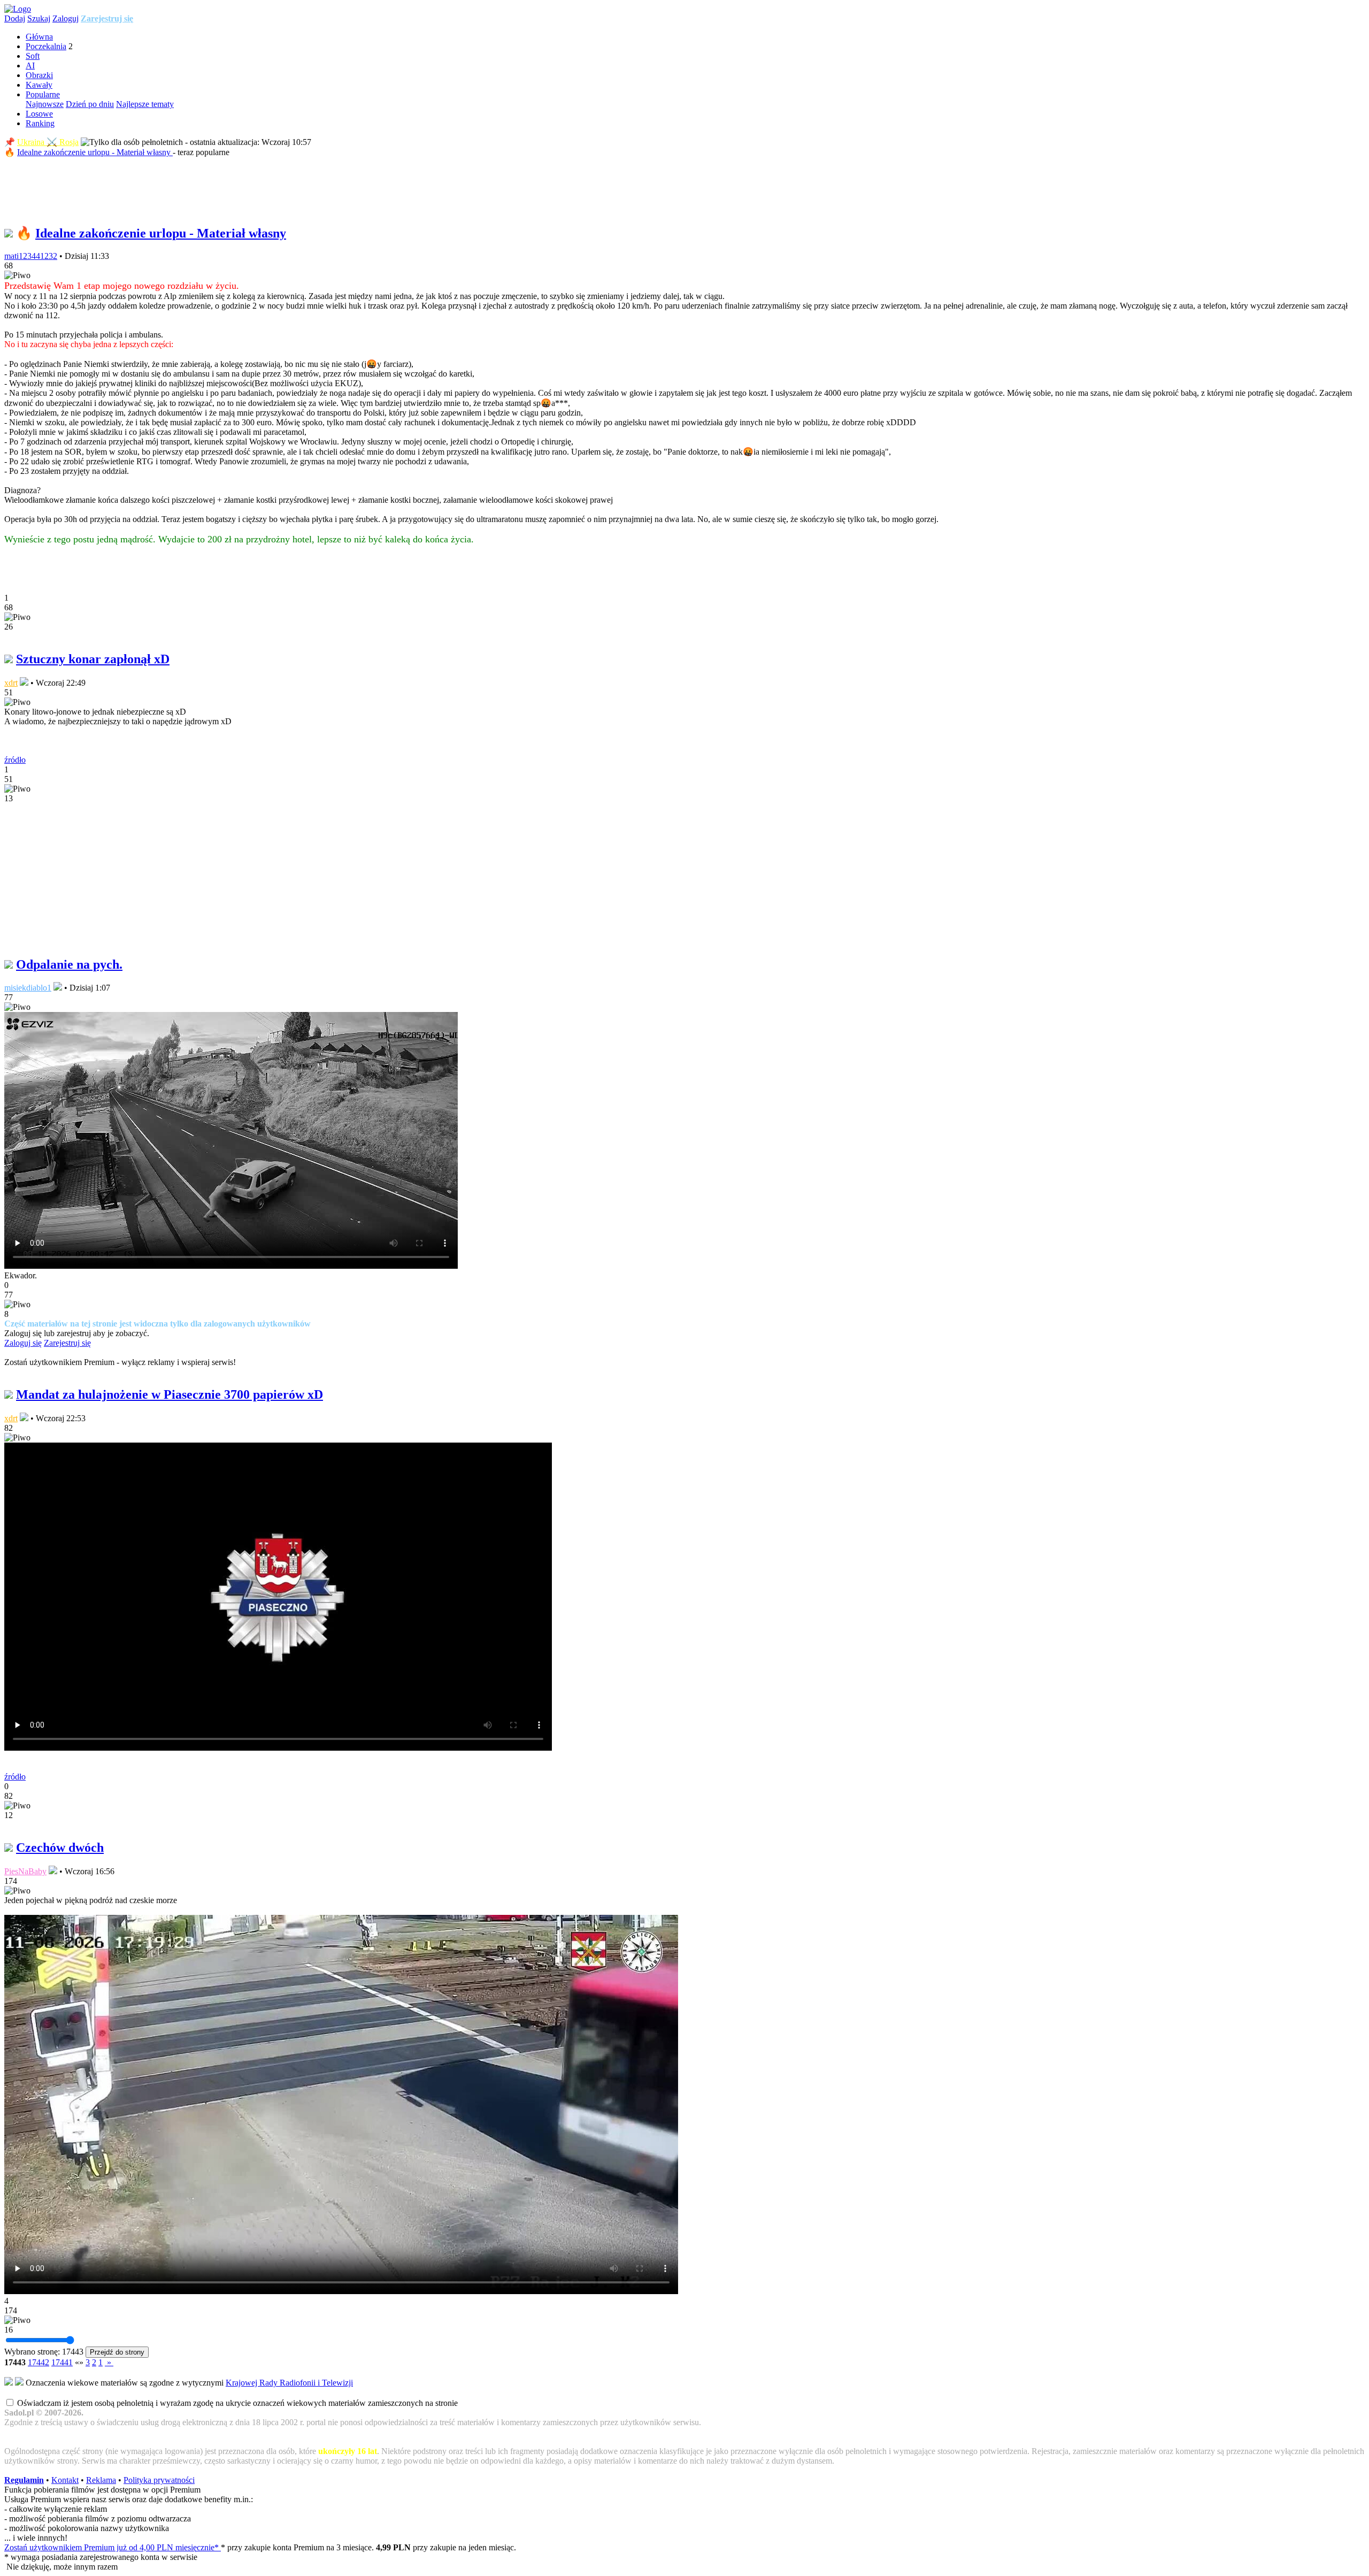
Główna (39, 37)
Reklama (101, 2480)
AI (30, 66)
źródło (15, 760)
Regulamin (24, 2480)
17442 (39, 2362)
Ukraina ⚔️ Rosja (48, 142)
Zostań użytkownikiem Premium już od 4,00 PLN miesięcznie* (113, 2547)
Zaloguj (66, 18)
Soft (33, 56)
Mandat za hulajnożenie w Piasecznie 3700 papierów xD (170, 1394)
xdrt (11, 683)
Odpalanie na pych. (69, 964)
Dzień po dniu (90, 104)
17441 (62, 2362)
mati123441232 (31, 256)
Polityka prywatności (159, 2480)
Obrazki (39, 75)
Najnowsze (45, 104)
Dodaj (15, 18)
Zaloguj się (23, 1343)
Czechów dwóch (60, 1847)
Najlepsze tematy (145, 104)
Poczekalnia (46, 46)
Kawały (39, 85)
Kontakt (65, 2480)
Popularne (43, 94)
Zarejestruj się (107, 18)
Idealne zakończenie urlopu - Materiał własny (95, 152)
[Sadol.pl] (18, 9)
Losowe (39, 114)
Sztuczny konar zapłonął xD (93, 659)
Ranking (40, 123)
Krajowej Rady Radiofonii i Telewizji (289, 2383)
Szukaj (39, 18)
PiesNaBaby (25, 1871)
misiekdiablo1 (28, 988)
